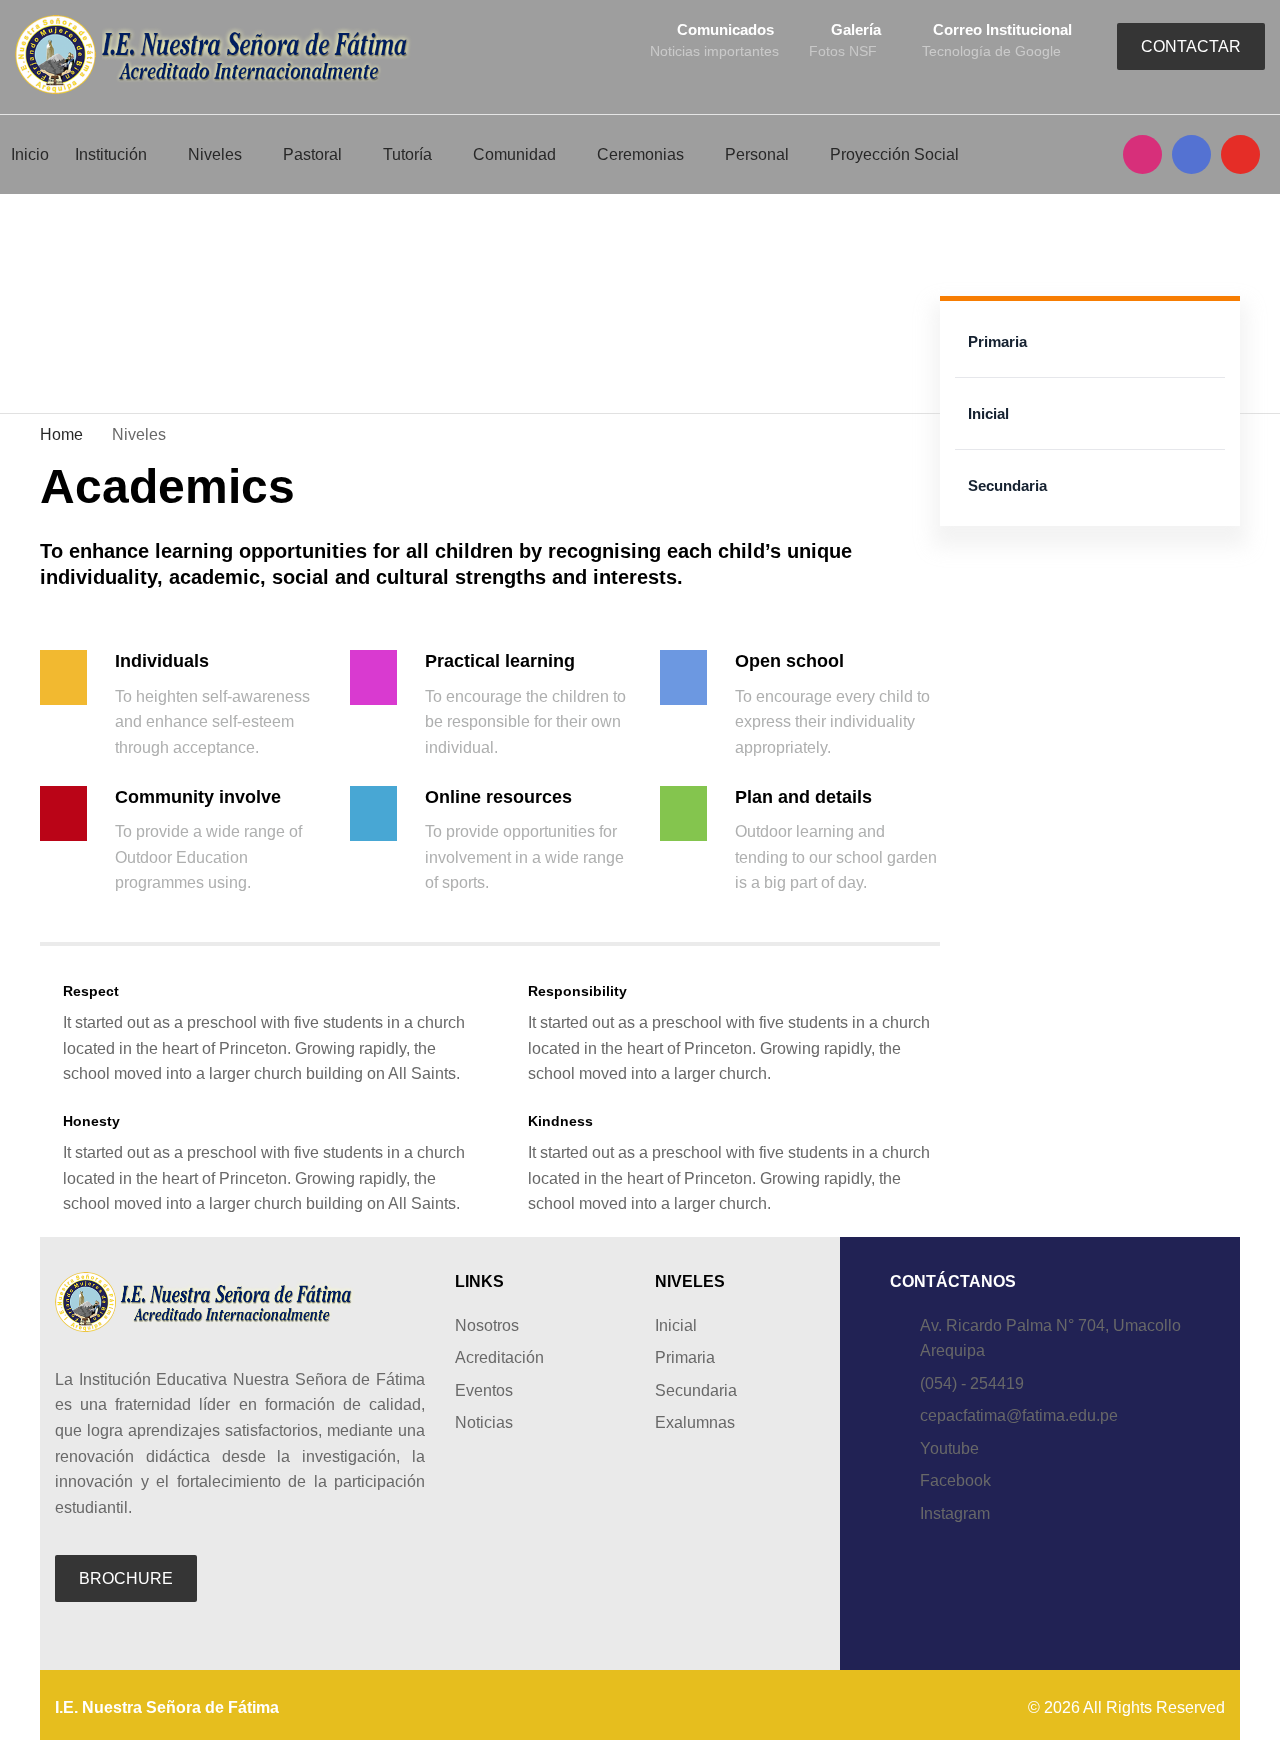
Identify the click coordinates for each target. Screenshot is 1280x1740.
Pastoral (312, 154)
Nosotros (487, 1325)
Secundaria (1007, 485)
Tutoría (407, 154)
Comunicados (725, 29)
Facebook (955, 1480)
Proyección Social (894, 154)
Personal (757, 154)
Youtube (949, 1448)
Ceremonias (640, 154)
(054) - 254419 (972, 1383)
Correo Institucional (1002, 29)
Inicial (988, 413)
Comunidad (514, 154)
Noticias (484, 1422)
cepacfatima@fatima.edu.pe (1019, 1415)
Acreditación (499, 1357)
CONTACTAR (1191, 46)
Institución (111, 154)
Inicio (30, 154)
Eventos (484, 1390)
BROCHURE (126, 1578)
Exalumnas (695, 1422)
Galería (856, 29)
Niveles (215, 154)
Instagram (955, 1513)
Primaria (997, 341)
